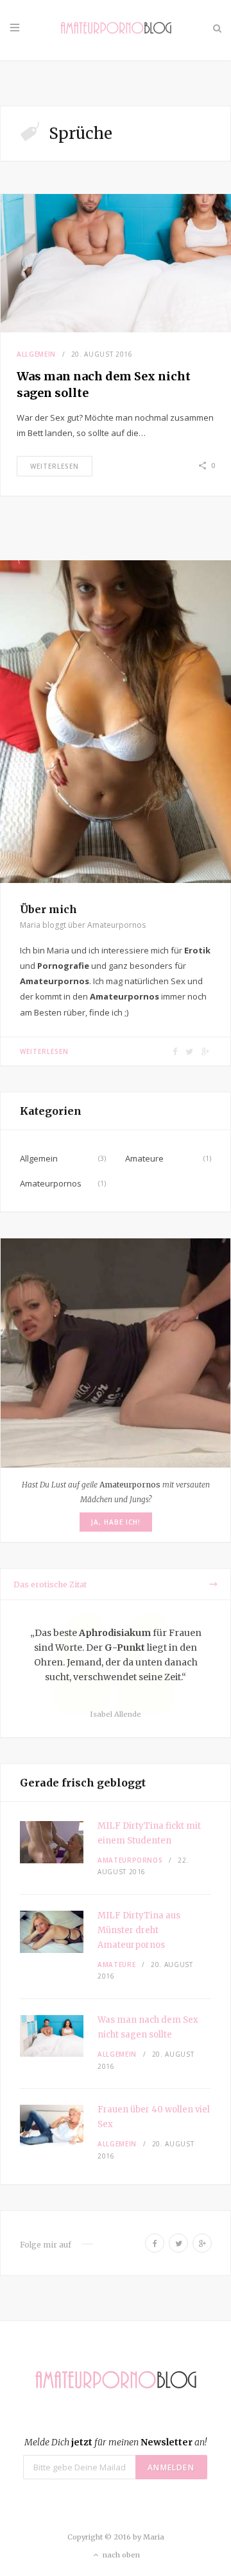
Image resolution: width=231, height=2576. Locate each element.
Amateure (144, 1158)
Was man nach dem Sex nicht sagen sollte (148, 2027)
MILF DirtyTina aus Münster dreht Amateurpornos (139, 1930)
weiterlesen (55, 466)
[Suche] (217, 28)
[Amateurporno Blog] (116, 30)
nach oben (120, 2555)
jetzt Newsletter (116, 2442)
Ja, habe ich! (116, 1522)
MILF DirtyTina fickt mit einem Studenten (149, 1833)
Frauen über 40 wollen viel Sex (154, 2117)
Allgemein (36, 354)
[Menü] (15, 28)
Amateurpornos (51, 1183)
